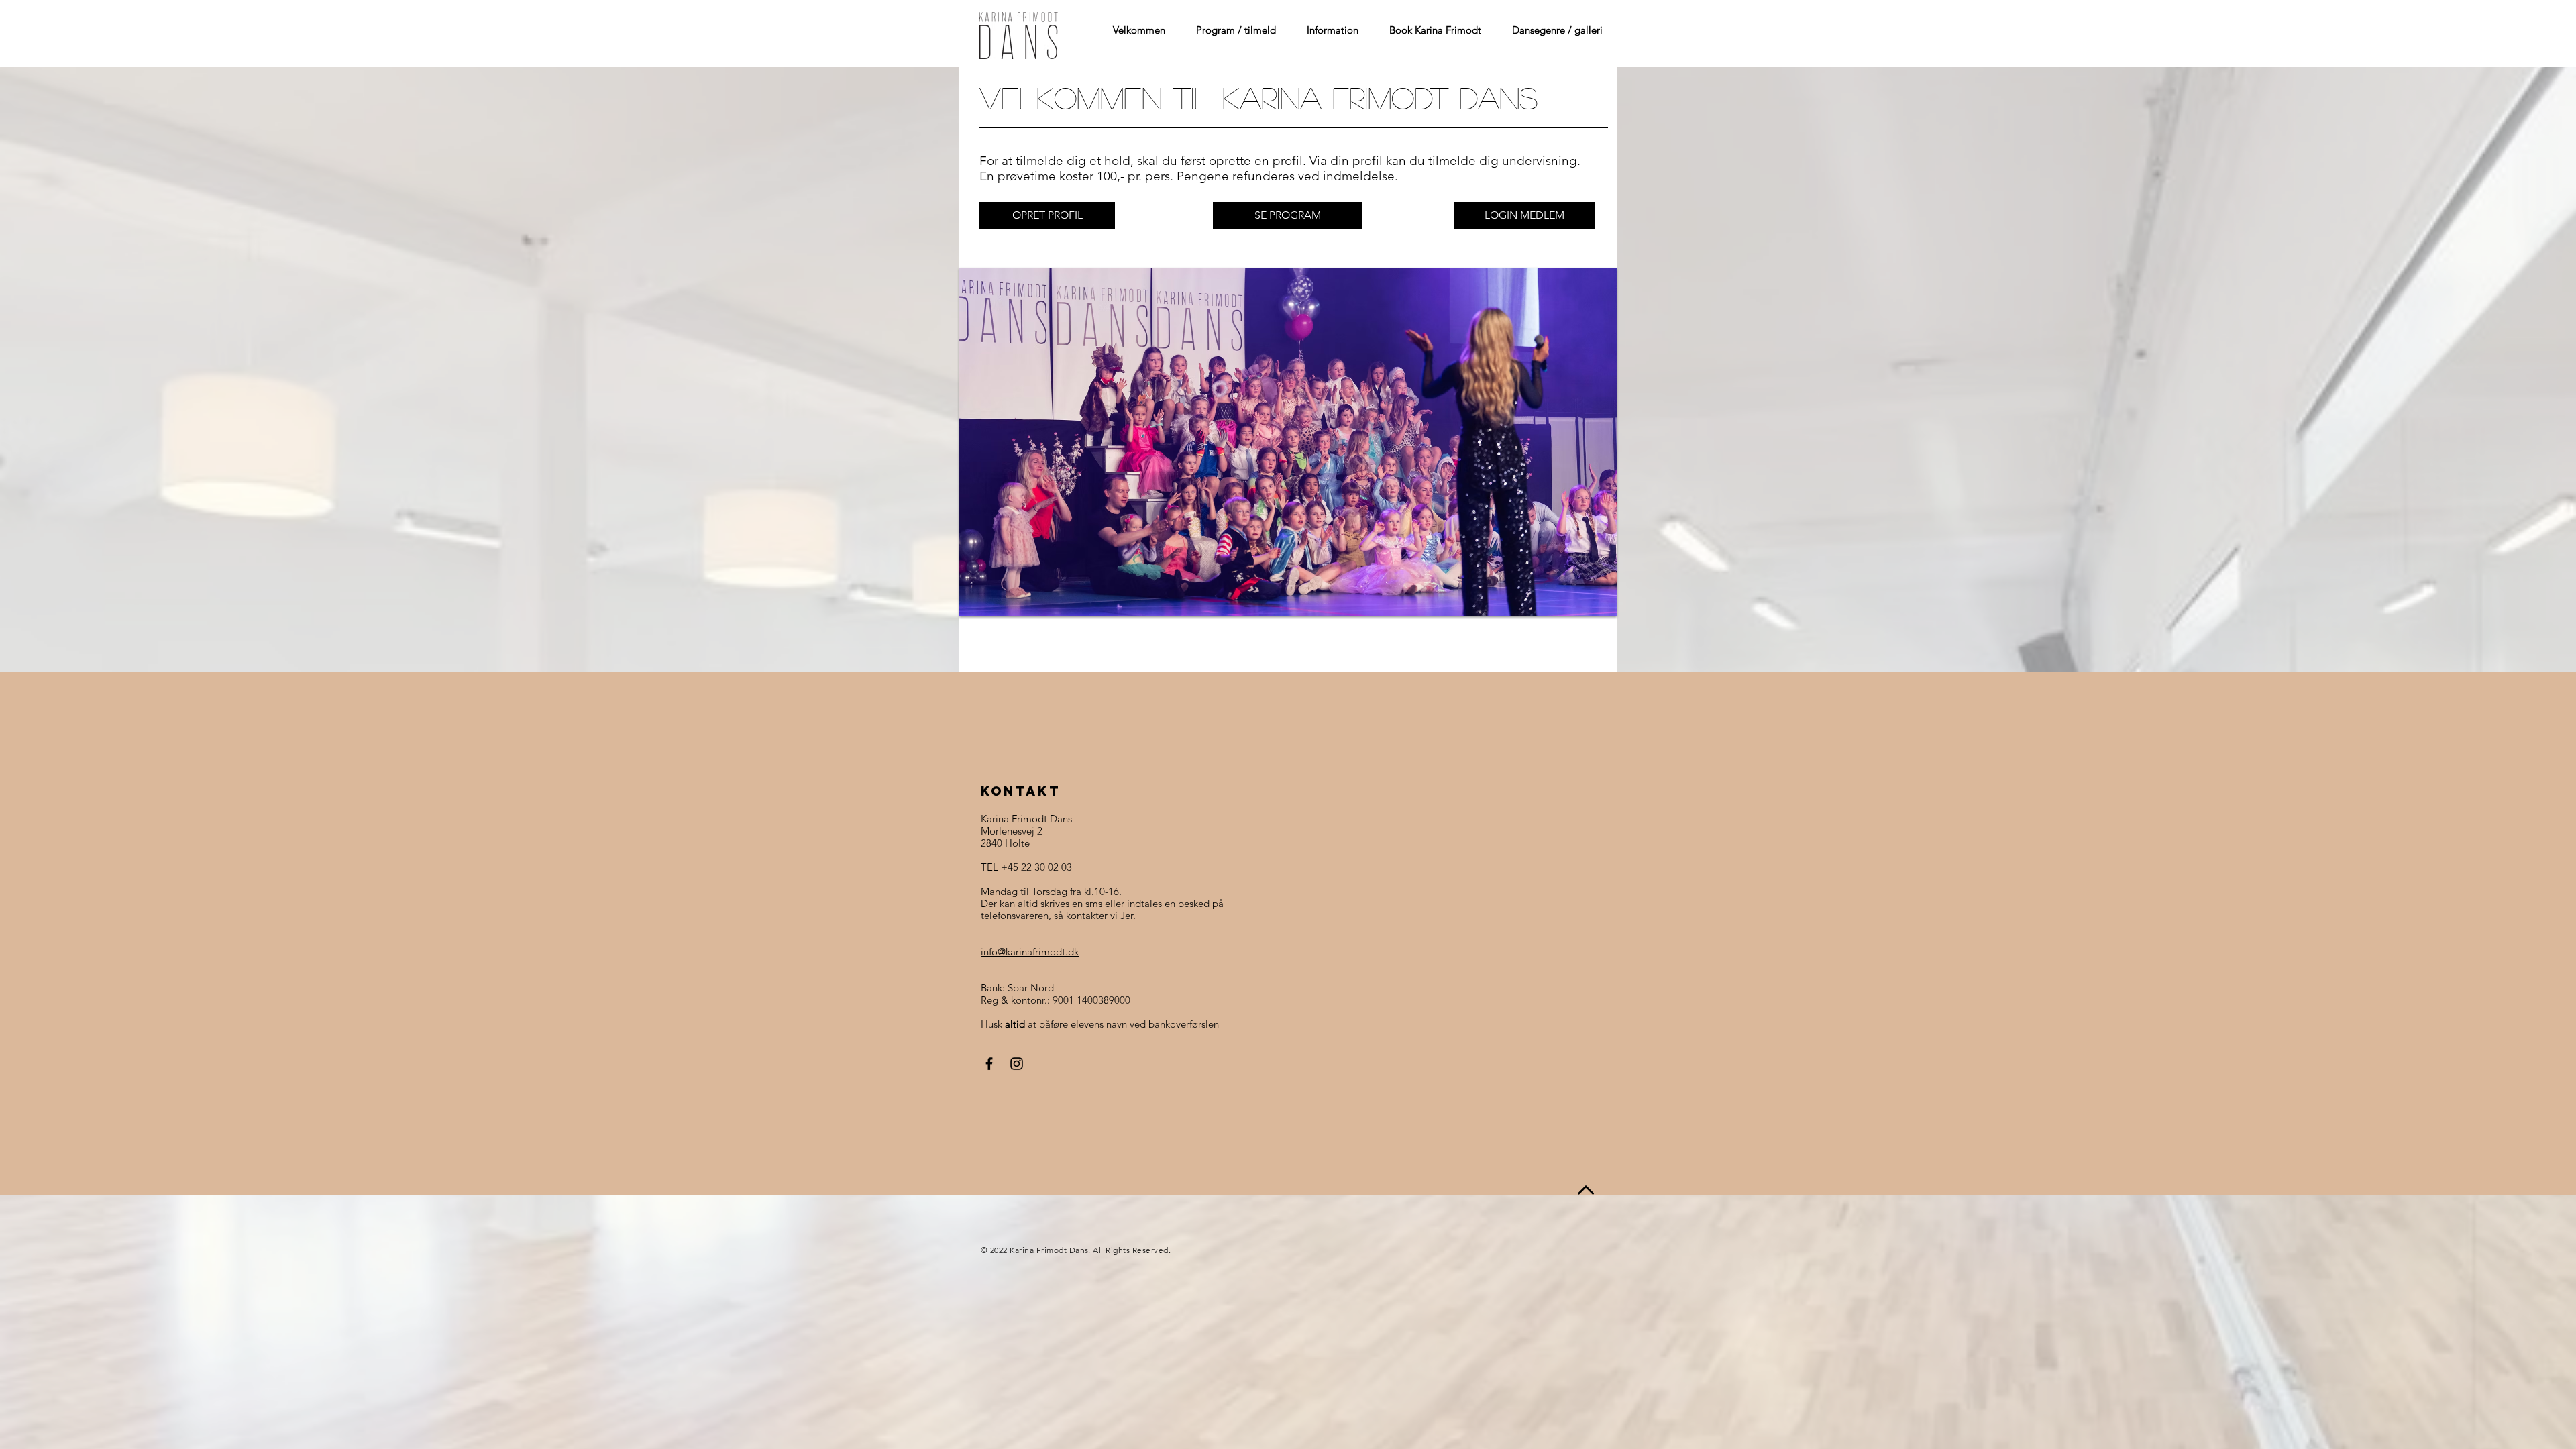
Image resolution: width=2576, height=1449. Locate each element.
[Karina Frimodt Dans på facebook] (989, 1064)
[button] (1231, 30)
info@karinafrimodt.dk (1030, 952)
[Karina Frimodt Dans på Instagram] (1017, 1064)
